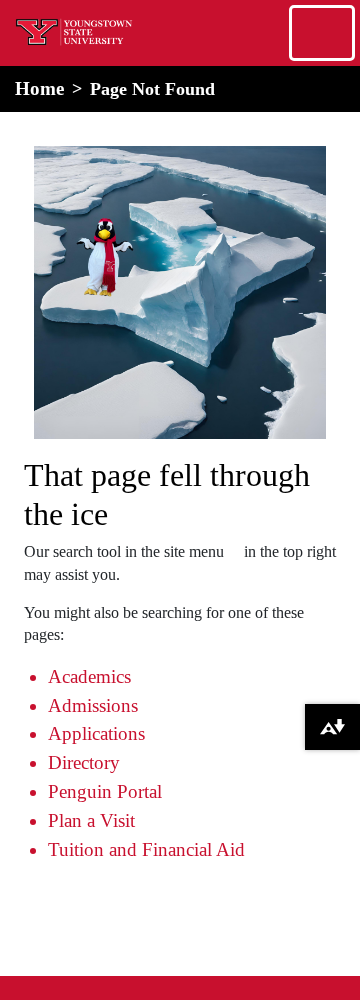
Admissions (93, 705)
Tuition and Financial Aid (146, 849)
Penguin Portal (105, 791)
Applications (96, 733)
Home (39, 88)
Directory (84, 762)
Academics (89, 676)
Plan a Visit (91, 820)
